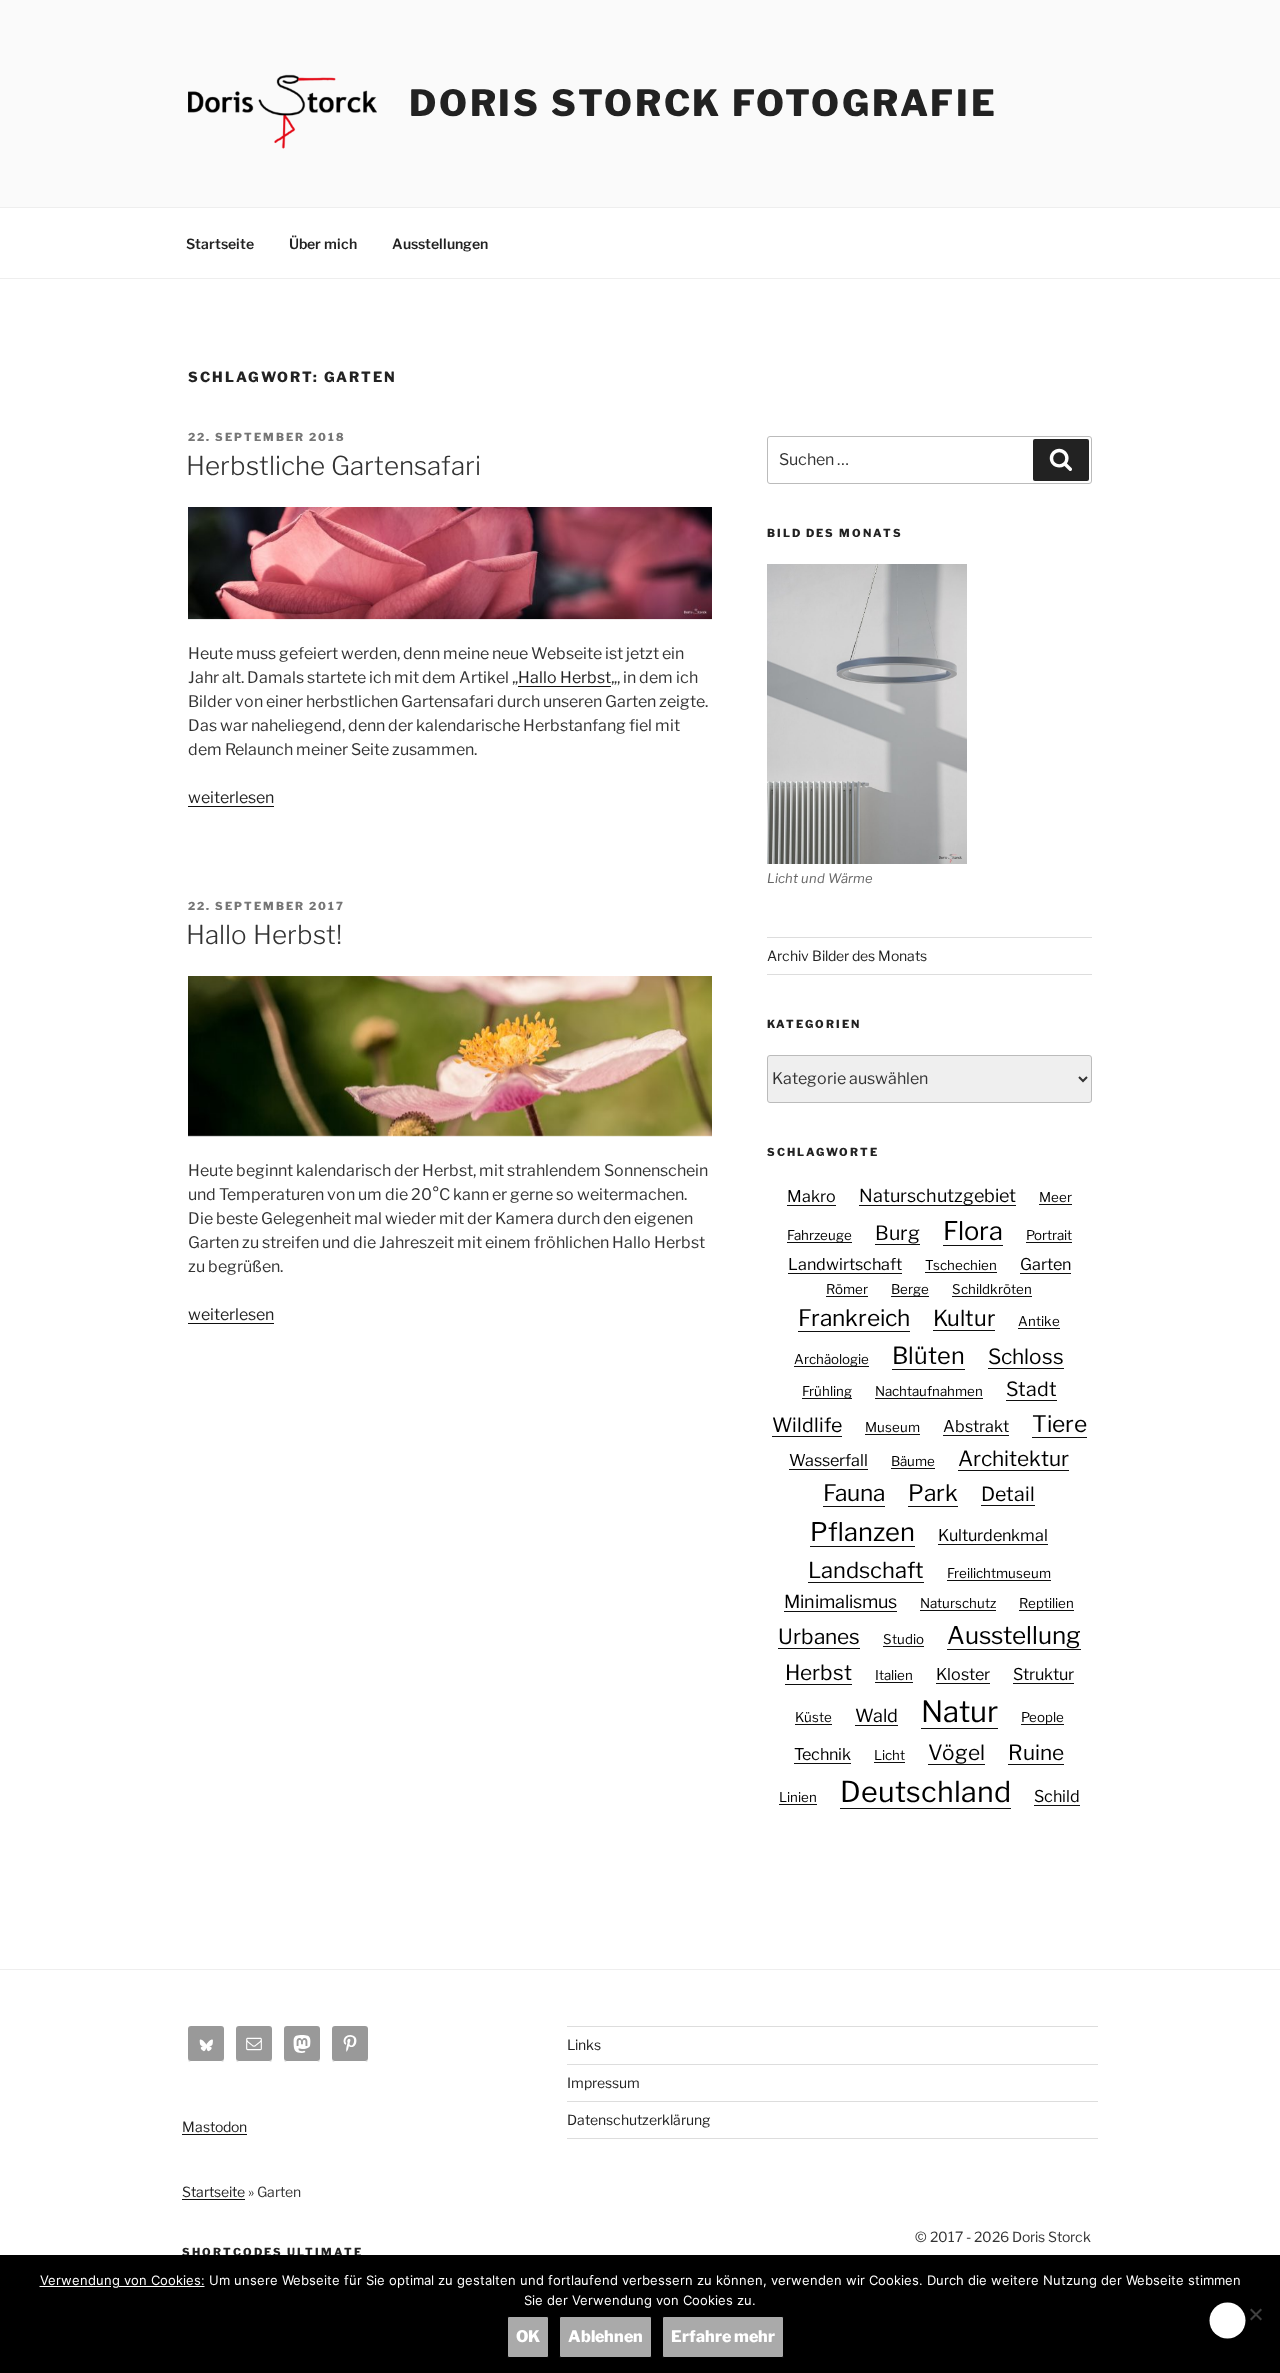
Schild (1057, 1796)
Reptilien (1046, 1603)
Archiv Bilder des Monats (847, 955)
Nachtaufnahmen (929, 1391)
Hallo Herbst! (264, 934)
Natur (959, 1711)
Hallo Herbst (564, 677)
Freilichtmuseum (999, 1573)
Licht (889, 1755)
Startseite (220, 243)
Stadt (1031, 1389)
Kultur (964, 1318)
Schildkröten (992, 1289)
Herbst (818, 1672)
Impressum (603, 2082)
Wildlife (807, 1425)
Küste (813, 1717)
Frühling (827, 1391)
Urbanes (819, 1636)
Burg (897, 1233)
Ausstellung (1014, 1635)
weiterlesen (231, 797)
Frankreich (854, 1318)
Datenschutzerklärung (638, 2119)
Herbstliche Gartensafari (333, 465)
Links (584, 2044)
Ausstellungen (440, 243)
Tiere (1059, 1424)
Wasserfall (828, 1460)
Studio (903, 1639)
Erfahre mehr (723, 2336)
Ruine (1036, 1752)
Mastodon (214, 2126)
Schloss (1026, 1356)
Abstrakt (976, 1426)
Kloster (963, 1674)
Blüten (928, 1355)
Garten (1045, 1264)
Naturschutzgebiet (937, 1195)
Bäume (913, 1461)
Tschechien (961, 1265)
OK (528, 2336)
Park (933, 1493)
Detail (1008, 1494)
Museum (892, 1427)
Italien (894, 1675)
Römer (847, 1289)
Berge (910, 1289)
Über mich (323, 243)
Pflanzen (862, 1531)
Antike (1039, 1321)
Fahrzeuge (819, 1235)
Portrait (1049, 1235)
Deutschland (925, 1791)
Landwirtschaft (845, 1264)
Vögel (956, 1752)
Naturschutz (958, 1603)
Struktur (1043, 1674)
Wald (876, 1715)
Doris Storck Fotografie (703, 103)
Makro (811, 1196)
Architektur (1013, 1458)
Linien (798, 1797)
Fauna (854, 1493)
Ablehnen (605, 2336)
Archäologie (831, 1359)
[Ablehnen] (1255, 2314)
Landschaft (866, 1570)
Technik (822, 1754)
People (1042, 1717)
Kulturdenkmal (993, 1535)
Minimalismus (840, 1601)
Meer (1055, 1197)
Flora (973, 1230)
